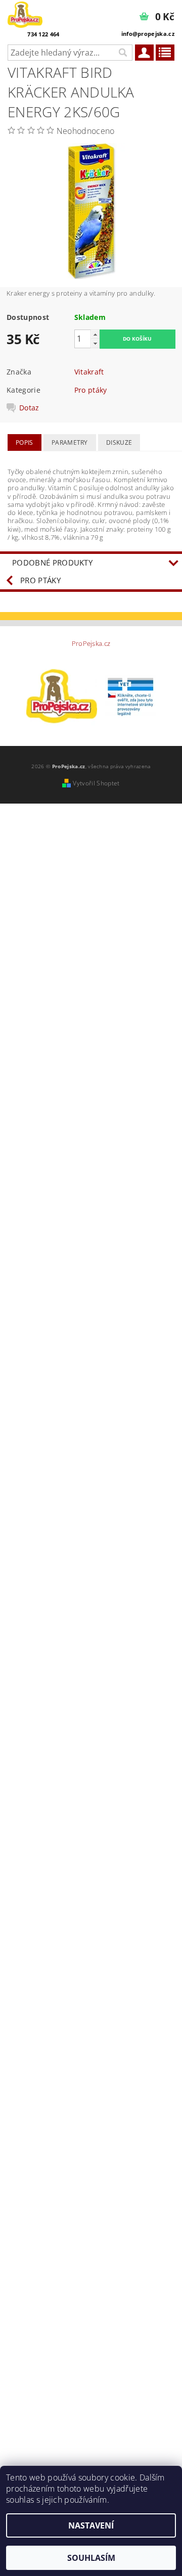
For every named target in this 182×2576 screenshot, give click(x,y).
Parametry (70, 442)
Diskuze (119, 442)
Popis (25, 442)
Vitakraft (89, 372)
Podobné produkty (52, 563)
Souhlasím (91, 2558)
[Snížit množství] (95, 343)
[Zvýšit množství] (95, 334)
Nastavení (91, 2525)
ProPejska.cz (91, 644)
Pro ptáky (91, 390)
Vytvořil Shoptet (96, 783)
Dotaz (29, 408)
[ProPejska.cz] (25, 13)
